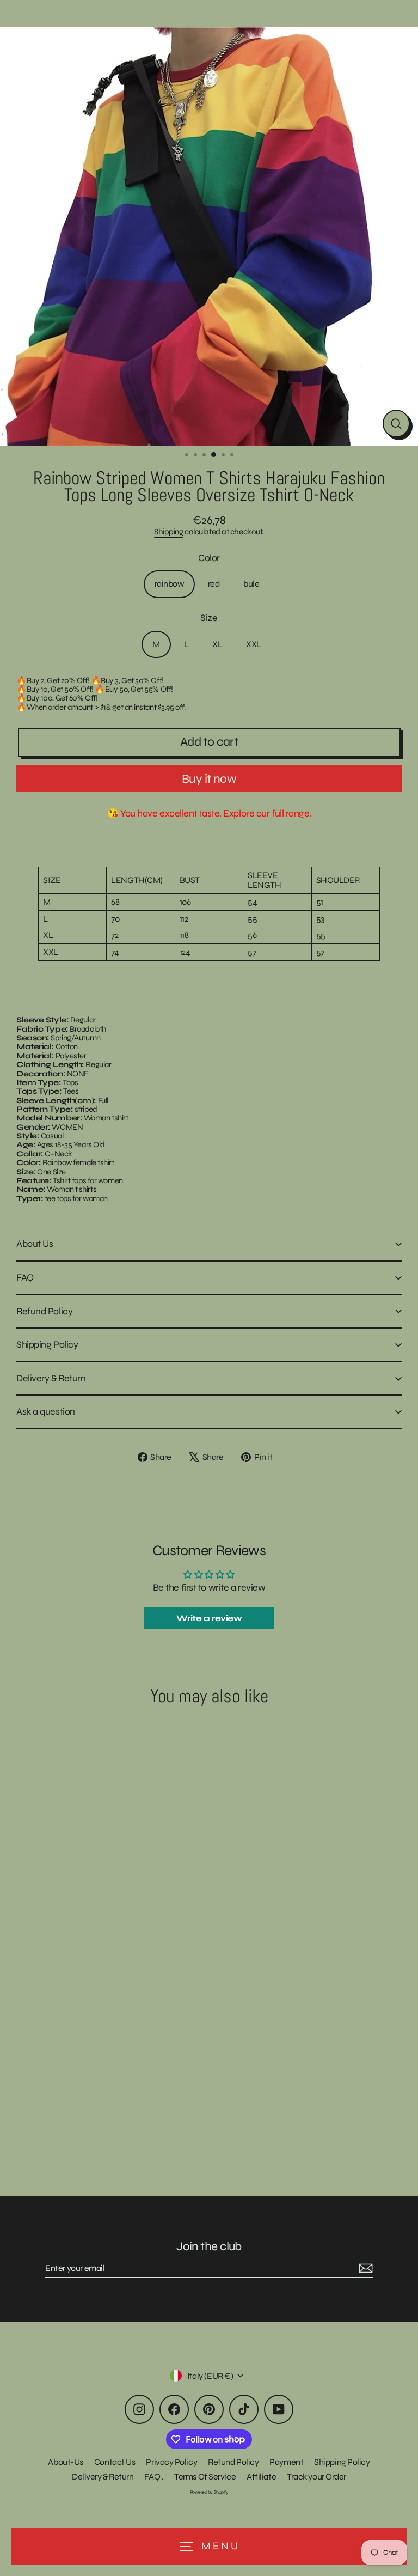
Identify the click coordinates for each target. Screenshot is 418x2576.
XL (217, 644)
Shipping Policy (47, 1344)
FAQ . (154, 2477)
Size (209, 618)
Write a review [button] (209, 1618)
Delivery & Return (51, 1378)
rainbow (169, 584)
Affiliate (261, 2477)
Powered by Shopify (209, 2492)
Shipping (168, 532)
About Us (35, 1244)
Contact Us (115, 2462)
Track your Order (316, 2477)
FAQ (25, 1277)
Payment (286, 2462)
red (214, 584)
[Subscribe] (364, 2269)
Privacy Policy (171, 2462)
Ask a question (46, 1411)
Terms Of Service (205, 2477)
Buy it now (209, 779)
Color (209, 558)
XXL (254, 644)
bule (251, 584)
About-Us (65, 2462)
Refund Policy (44, 1311)
